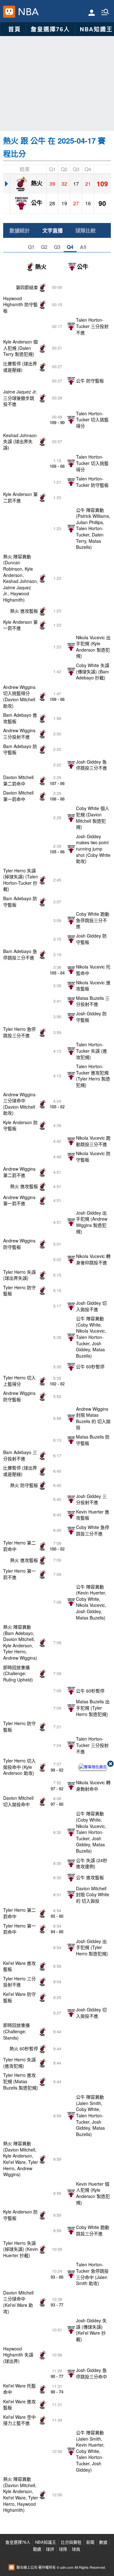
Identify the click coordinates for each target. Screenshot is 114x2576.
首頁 (15, 29)
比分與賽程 (71, 2542)
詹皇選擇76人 (50, 29)
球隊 (63, 2549)
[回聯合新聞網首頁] (9, 12)
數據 (103, 2542)
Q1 (31, 247)
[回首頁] (27, 12)
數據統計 (20, 230)
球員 (76, 2549)
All (83, 247)
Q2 (44, 247)
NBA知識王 (46, 2542)
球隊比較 (85, 230)
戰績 (37, 2549)
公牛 (36, 202)
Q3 (57, 247)
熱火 (36, 183)
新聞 (90, 2542)
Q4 (70, 247)
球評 (50, 2549)
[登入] (92, 12)
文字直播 (53, 230)
